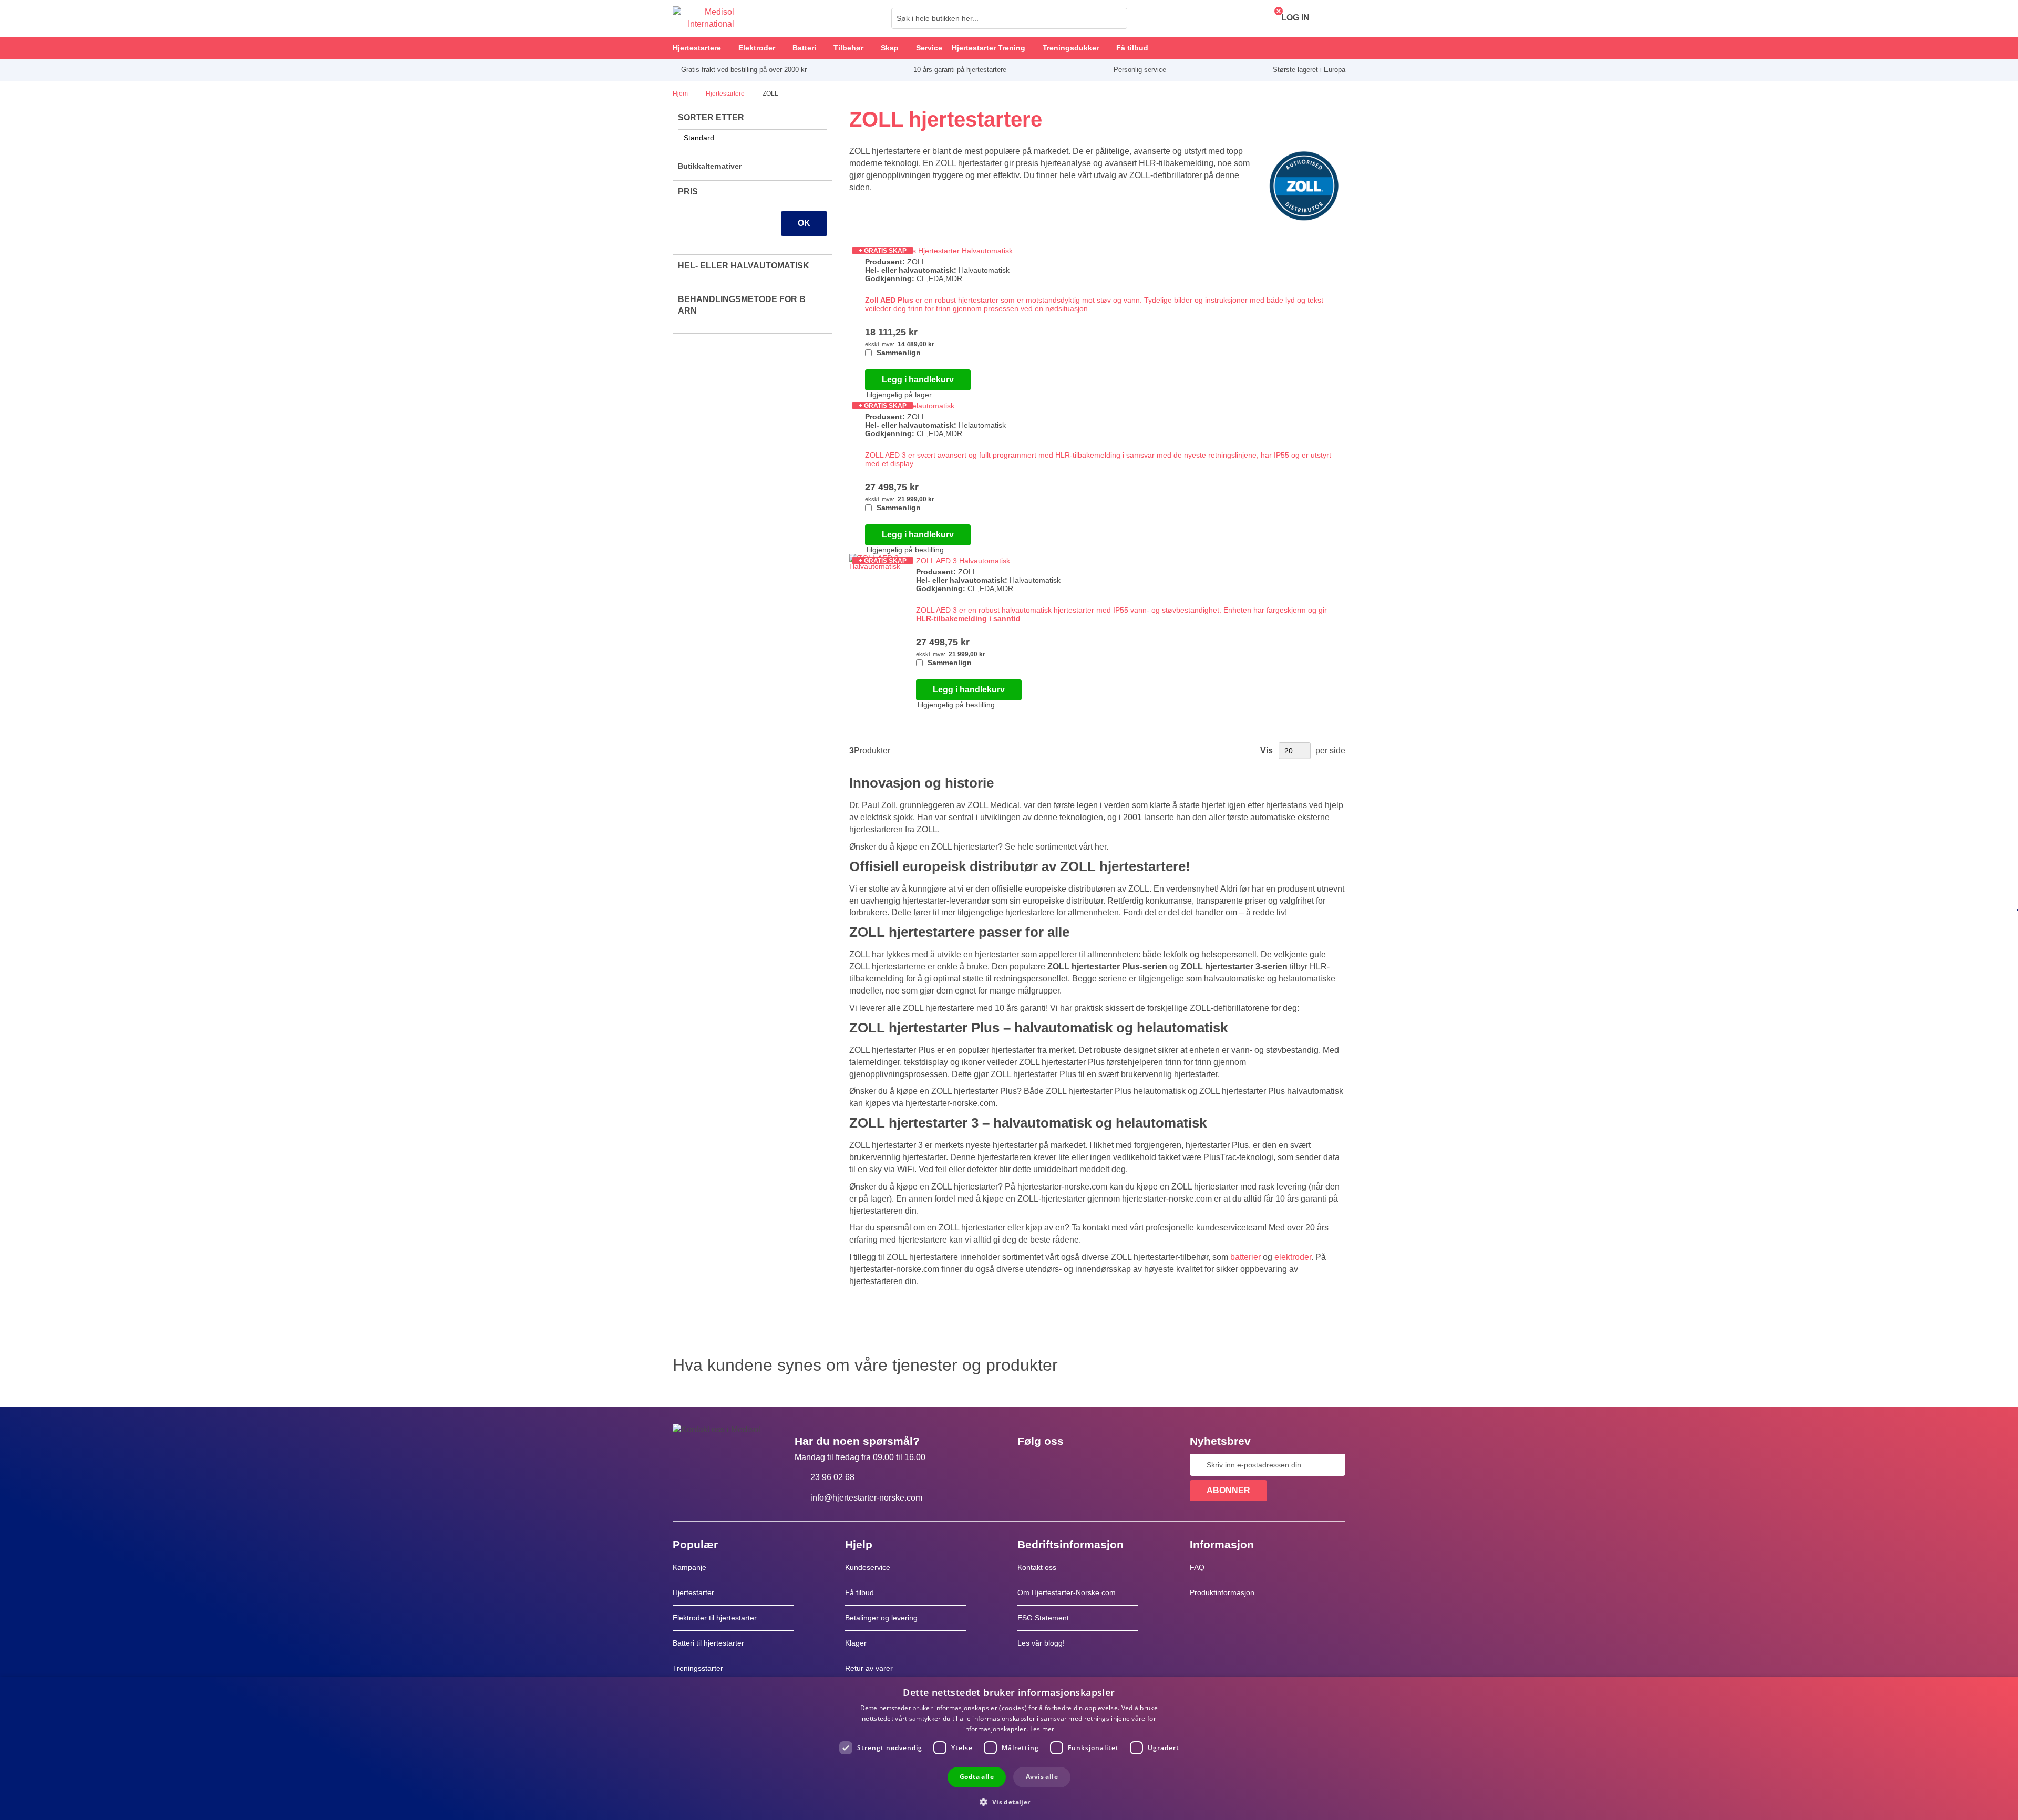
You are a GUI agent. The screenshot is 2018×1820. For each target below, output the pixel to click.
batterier (1245, 1257)
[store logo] (703, 18)
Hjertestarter (693, 1592)
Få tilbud (859, 1592)
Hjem (681, 94)
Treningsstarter (698, 1668)
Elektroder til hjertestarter (715, 1618)
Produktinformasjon (1222, 1592)
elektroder (1293, 1257)
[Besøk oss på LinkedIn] (1059, 1465)
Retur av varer (869, 1668)
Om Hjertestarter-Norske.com (1067, 1592)
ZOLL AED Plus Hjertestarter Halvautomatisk (939, 251)
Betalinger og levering (881, 1618)
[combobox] (1009, 18)
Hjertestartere (726, 94)
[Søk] (1116, 18)
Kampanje (689, 1567)
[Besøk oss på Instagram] (1089, 1465)
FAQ (1197, 1567)
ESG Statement (1043, 1618)
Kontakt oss (1037, 1567)
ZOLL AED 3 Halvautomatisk (963, 561)
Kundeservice (868, 1567)
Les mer (1042, 1729)
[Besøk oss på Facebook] (1028, 1465)
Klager (856, 1643)
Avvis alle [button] (1042, 1777)
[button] (1009, 1801)
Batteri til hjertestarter (708, 1643)
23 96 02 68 (832, 1477)
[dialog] (1009, 1749)
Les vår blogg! (1041, 1643)
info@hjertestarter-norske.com (866, 1498)
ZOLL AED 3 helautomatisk (910, 406)
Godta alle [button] (977, 1777)
